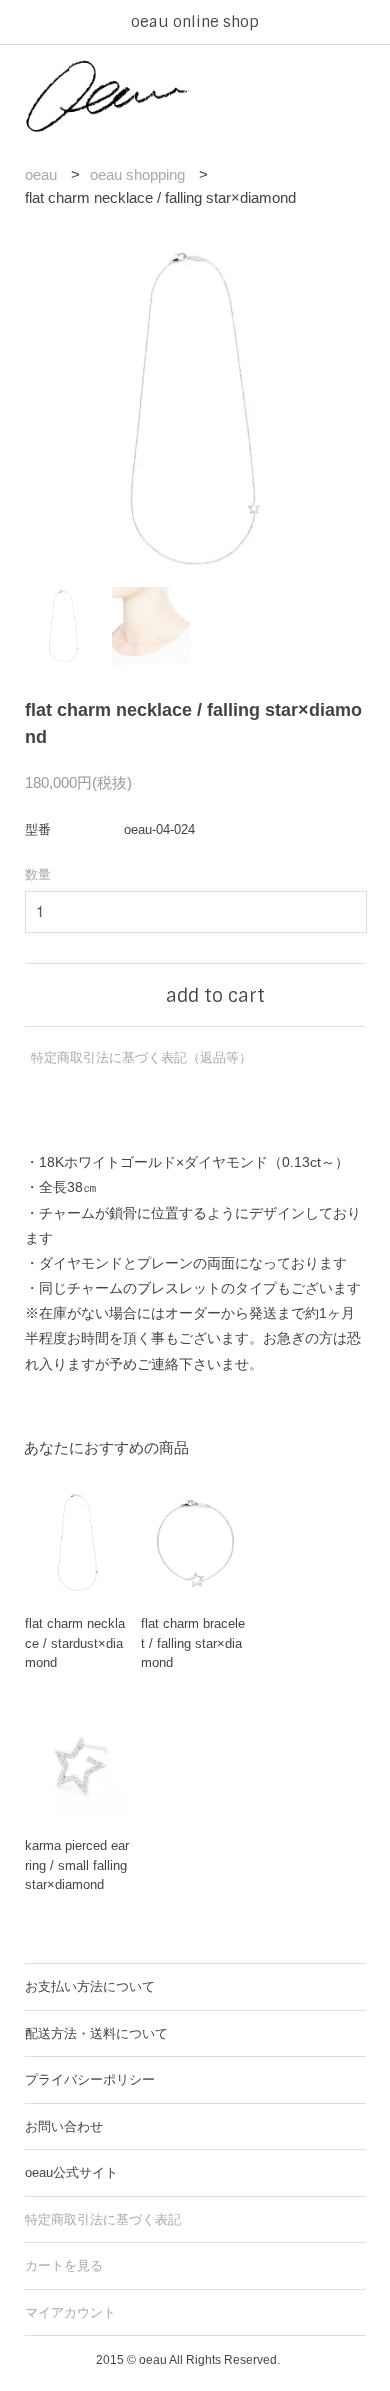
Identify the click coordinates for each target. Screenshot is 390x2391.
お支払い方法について (90, 1986)
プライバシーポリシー (90, 2079)
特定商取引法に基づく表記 (103, 2219)
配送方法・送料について (96, 2033)
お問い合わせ (64, 2126)
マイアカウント (70, 2312)
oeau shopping (137, 174)
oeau (41, 174)
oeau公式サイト (71, 2172)
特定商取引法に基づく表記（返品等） (141, 1057)
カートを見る (64, 2265)
